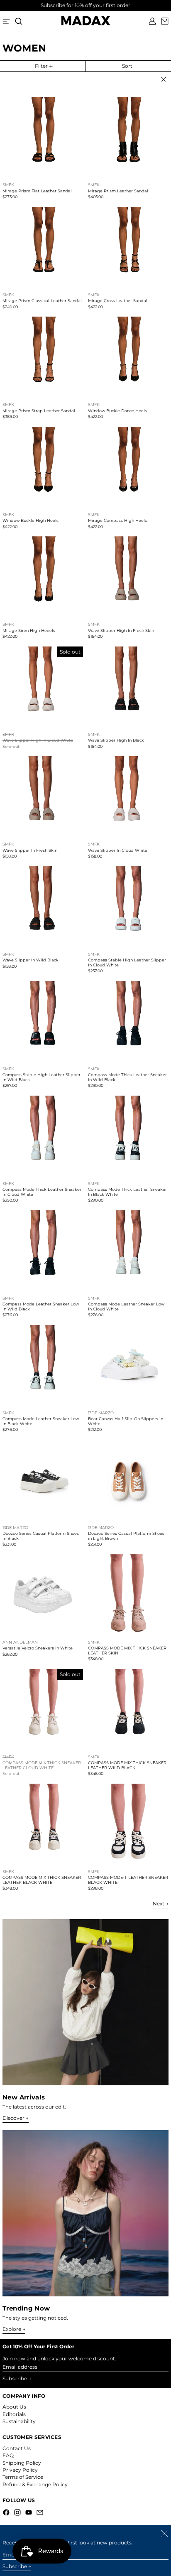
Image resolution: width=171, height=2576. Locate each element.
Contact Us (17, 2448)
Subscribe (15, 2378)
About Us (14, 2407)
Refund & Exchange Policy (35, 2484)
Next (159, 1904)
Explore (12, 2329)
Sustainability (19, 2421)
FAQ (8, 2455)
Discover (13, 2118)
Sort (127, 66)
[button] (19, 21)
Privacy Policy (20, 2470)
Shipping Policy (22, 2463)
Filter (41, 66)
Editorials (14, 2414)
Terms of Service (23, 2477)
